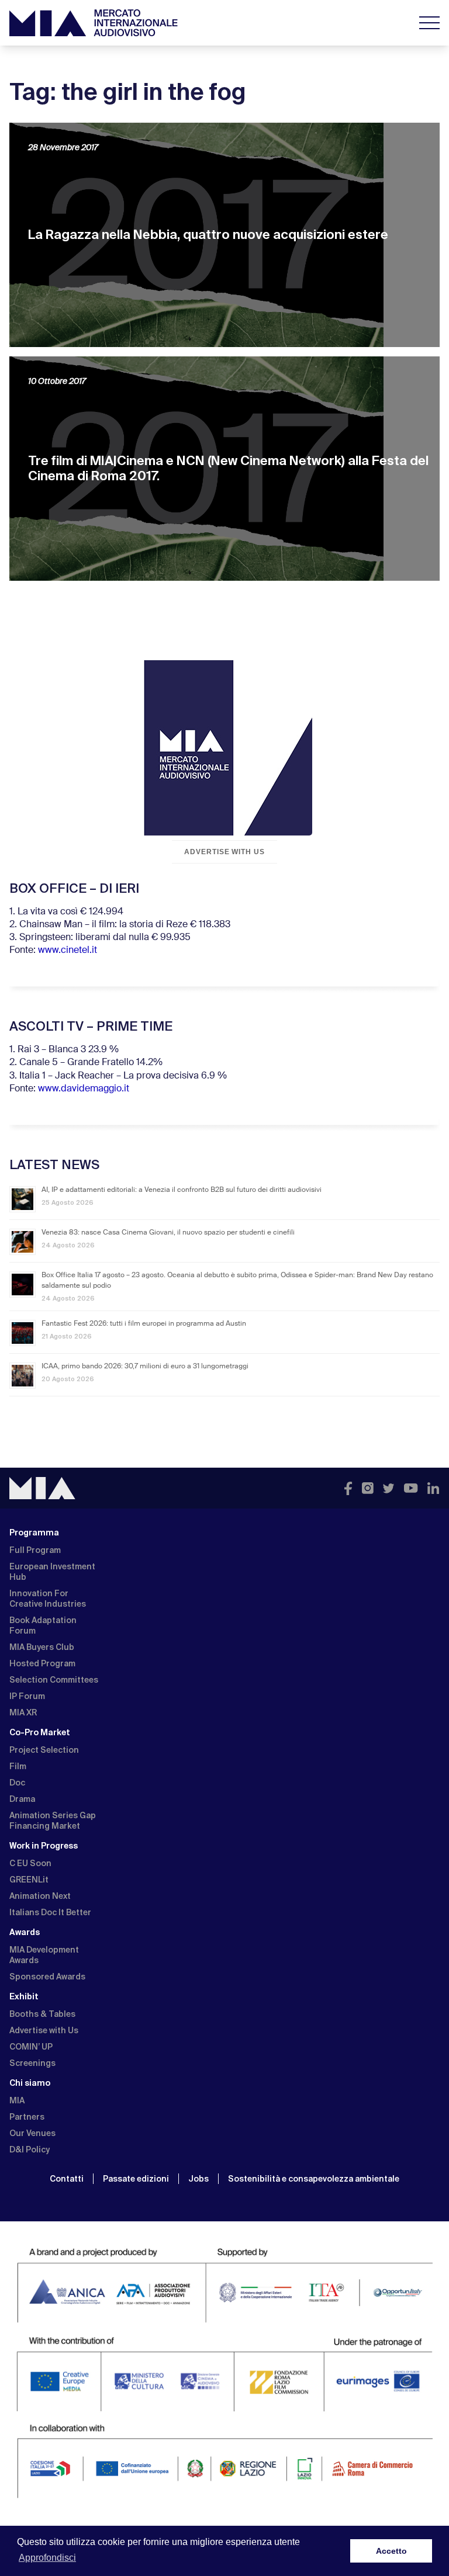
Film (18, 1766)
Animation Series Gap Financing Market (53, 1821)
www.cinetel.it (68, 951)
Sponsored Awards (47, 1977)
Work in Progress (44, 1846)
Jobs (198, 2179)
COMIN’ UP (31, 2047)
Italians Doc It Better (50, 1912)
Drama (22, 1799)
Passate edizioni (136, 2179)
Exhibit (24, 1996)
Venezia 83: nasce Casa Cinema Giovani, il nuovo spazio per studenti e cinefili (168, 1233)
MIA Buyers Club (42, 1647)
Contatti (67, 2179)
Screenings (32, 2063)
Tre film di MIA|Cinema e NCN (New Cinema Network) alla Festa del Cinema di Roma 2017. (228, 468)
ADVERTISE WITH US (224, 852)
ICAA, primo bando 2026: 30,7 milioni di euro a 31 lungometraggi (145, 1367)
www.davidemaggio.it (84, 1089)
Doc (17, 1783)
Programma (34, 1533)
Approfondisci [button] (47, 2558)
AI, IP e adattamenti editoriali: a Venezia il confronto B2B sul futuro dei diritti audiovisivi (182, 1190)
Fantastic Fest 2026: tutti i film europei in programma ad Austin (144, 1324)
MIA (17, 2100)
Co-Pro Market (40, 1732)
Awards (25, 1932)
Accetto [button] (391, 2551)
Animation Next (40, 1896)
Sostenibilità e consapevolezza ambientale (314, 2179)
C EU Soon (30, 1863)
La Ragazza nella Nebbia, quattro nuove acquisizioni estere (208, 235)
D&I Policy (30, 2149)
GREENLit (29, 1880)
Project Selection (44, 1750)
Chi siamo (30, 2083)
